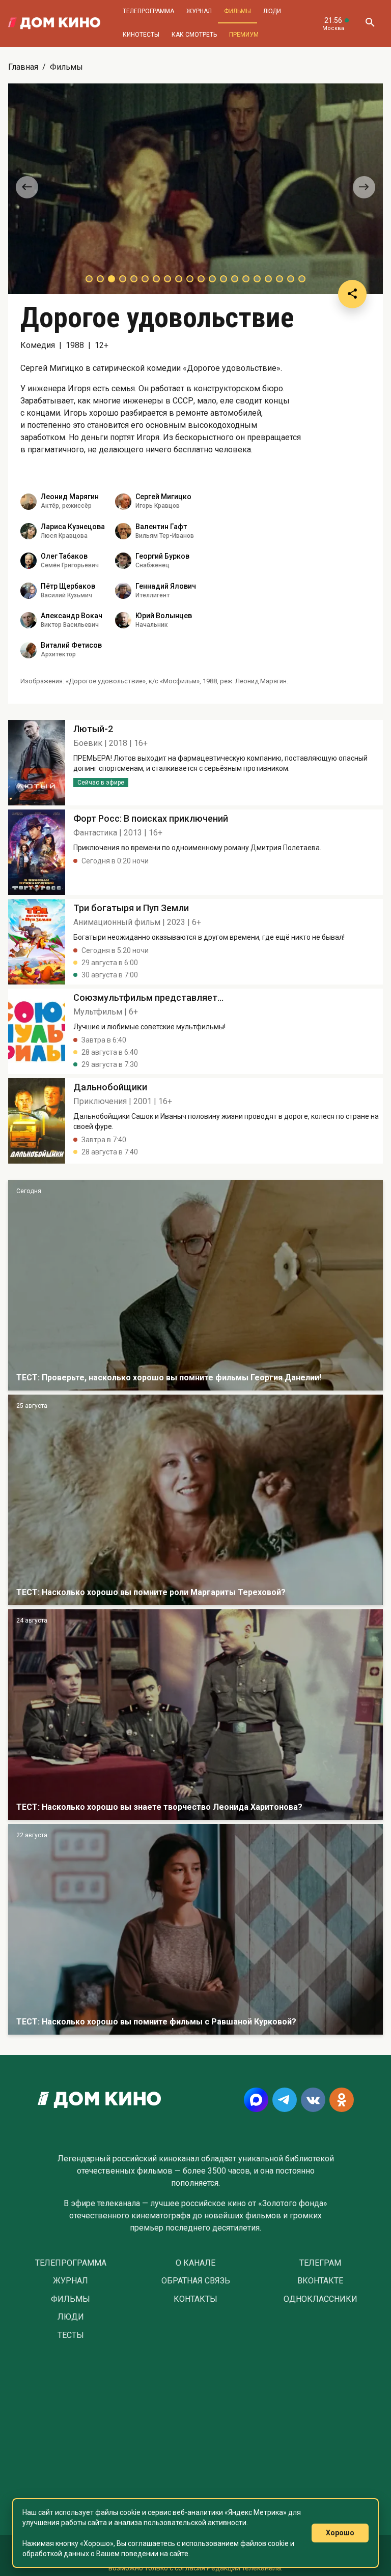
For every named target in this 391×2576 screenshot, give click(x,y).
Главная (23, 67)
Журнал (199, 11)
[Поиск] (370, 23)
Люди (272, 11)
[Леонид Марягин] (29, 502)
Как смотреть (194, 35)
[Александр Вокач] (29, 620)
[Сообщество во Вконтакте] (313, 2100)
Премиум (244, 35)
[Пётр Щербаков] (29, 591)
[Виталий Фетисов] (29, 650)
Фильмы (238, 11)
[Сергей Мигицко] (123, 502)
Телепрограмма (148, 11)
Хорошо (340, 2533)
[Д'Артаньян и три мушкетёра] (195, 1500)
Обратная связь (196, 2281)
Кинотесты (141, 35)
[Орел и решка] (195, 1285)
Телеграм (320, 2263)
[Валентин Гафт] (123, 531)
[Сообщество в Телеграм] (285, 2100)
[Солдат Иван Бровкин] (195, 1715)
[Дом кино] (54, 23)
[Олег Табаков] (29, 561)
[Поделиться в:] (352, 294)
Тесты (71, 2335)
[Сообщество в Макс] (256, 2100)
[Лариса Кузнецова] (29, 531)
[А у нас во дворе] (195, 1929)
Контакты (195, 2299)
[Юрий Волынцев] (123, 620)
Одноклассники (320, 2299)
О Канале (195, 2263)
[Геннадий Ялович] (123, 591)
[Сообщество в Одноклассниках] (342, 2100)
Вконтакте (320, 2281)
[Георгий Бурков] (123, 561)
